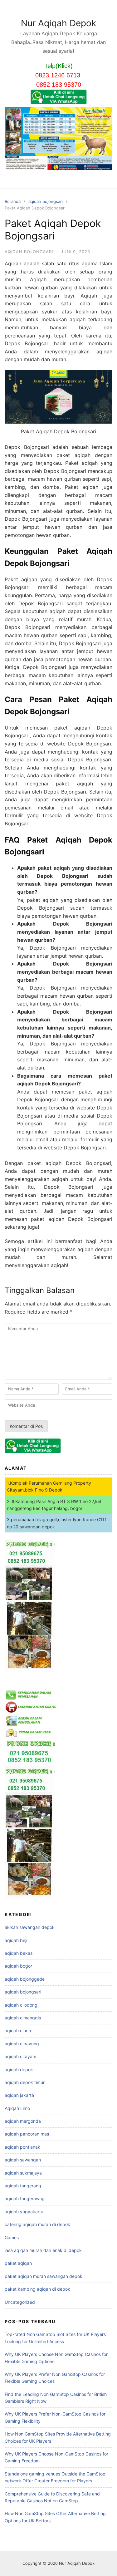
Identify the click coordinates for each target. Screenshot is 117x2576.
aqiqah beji (16, 1940)
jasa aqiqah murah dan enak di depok (43, 2250)
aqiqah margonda (23, 2121)
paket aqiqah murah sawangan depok (44, 2276)
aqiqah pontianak (22, 2147)
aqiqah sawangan (23, 2160)
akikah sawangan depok (30, 1927)
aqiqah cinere (19, 2030)
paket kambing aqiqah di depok (37, 2289)
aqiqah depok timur (25, 2082)
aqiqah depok (19, 2070)
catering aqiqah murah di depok (37, 2224)
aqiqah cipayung (22, 2044)
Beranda (13, 201)
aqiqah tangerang (23, 2186)
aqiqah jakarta (19, 2095)
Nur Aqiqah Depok (58, 23)
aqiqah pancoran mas (27, 2134)
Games (12, 2237)
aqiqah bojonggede (25, 1979)
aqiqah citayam (20, 2056)
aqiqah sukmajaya (23, 2173)
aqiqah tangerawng (25, 2198)
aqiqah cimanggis (23, 2018)
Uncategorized (20, 2302)
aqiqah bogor (18, 1966)
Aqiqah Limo (17, 2108)
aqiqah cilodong (21, 2005)
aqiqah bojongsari (46, 201)
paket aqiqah (18, 2263)
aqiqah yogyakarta (24, 2212)
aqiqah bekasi (19, 1953)
